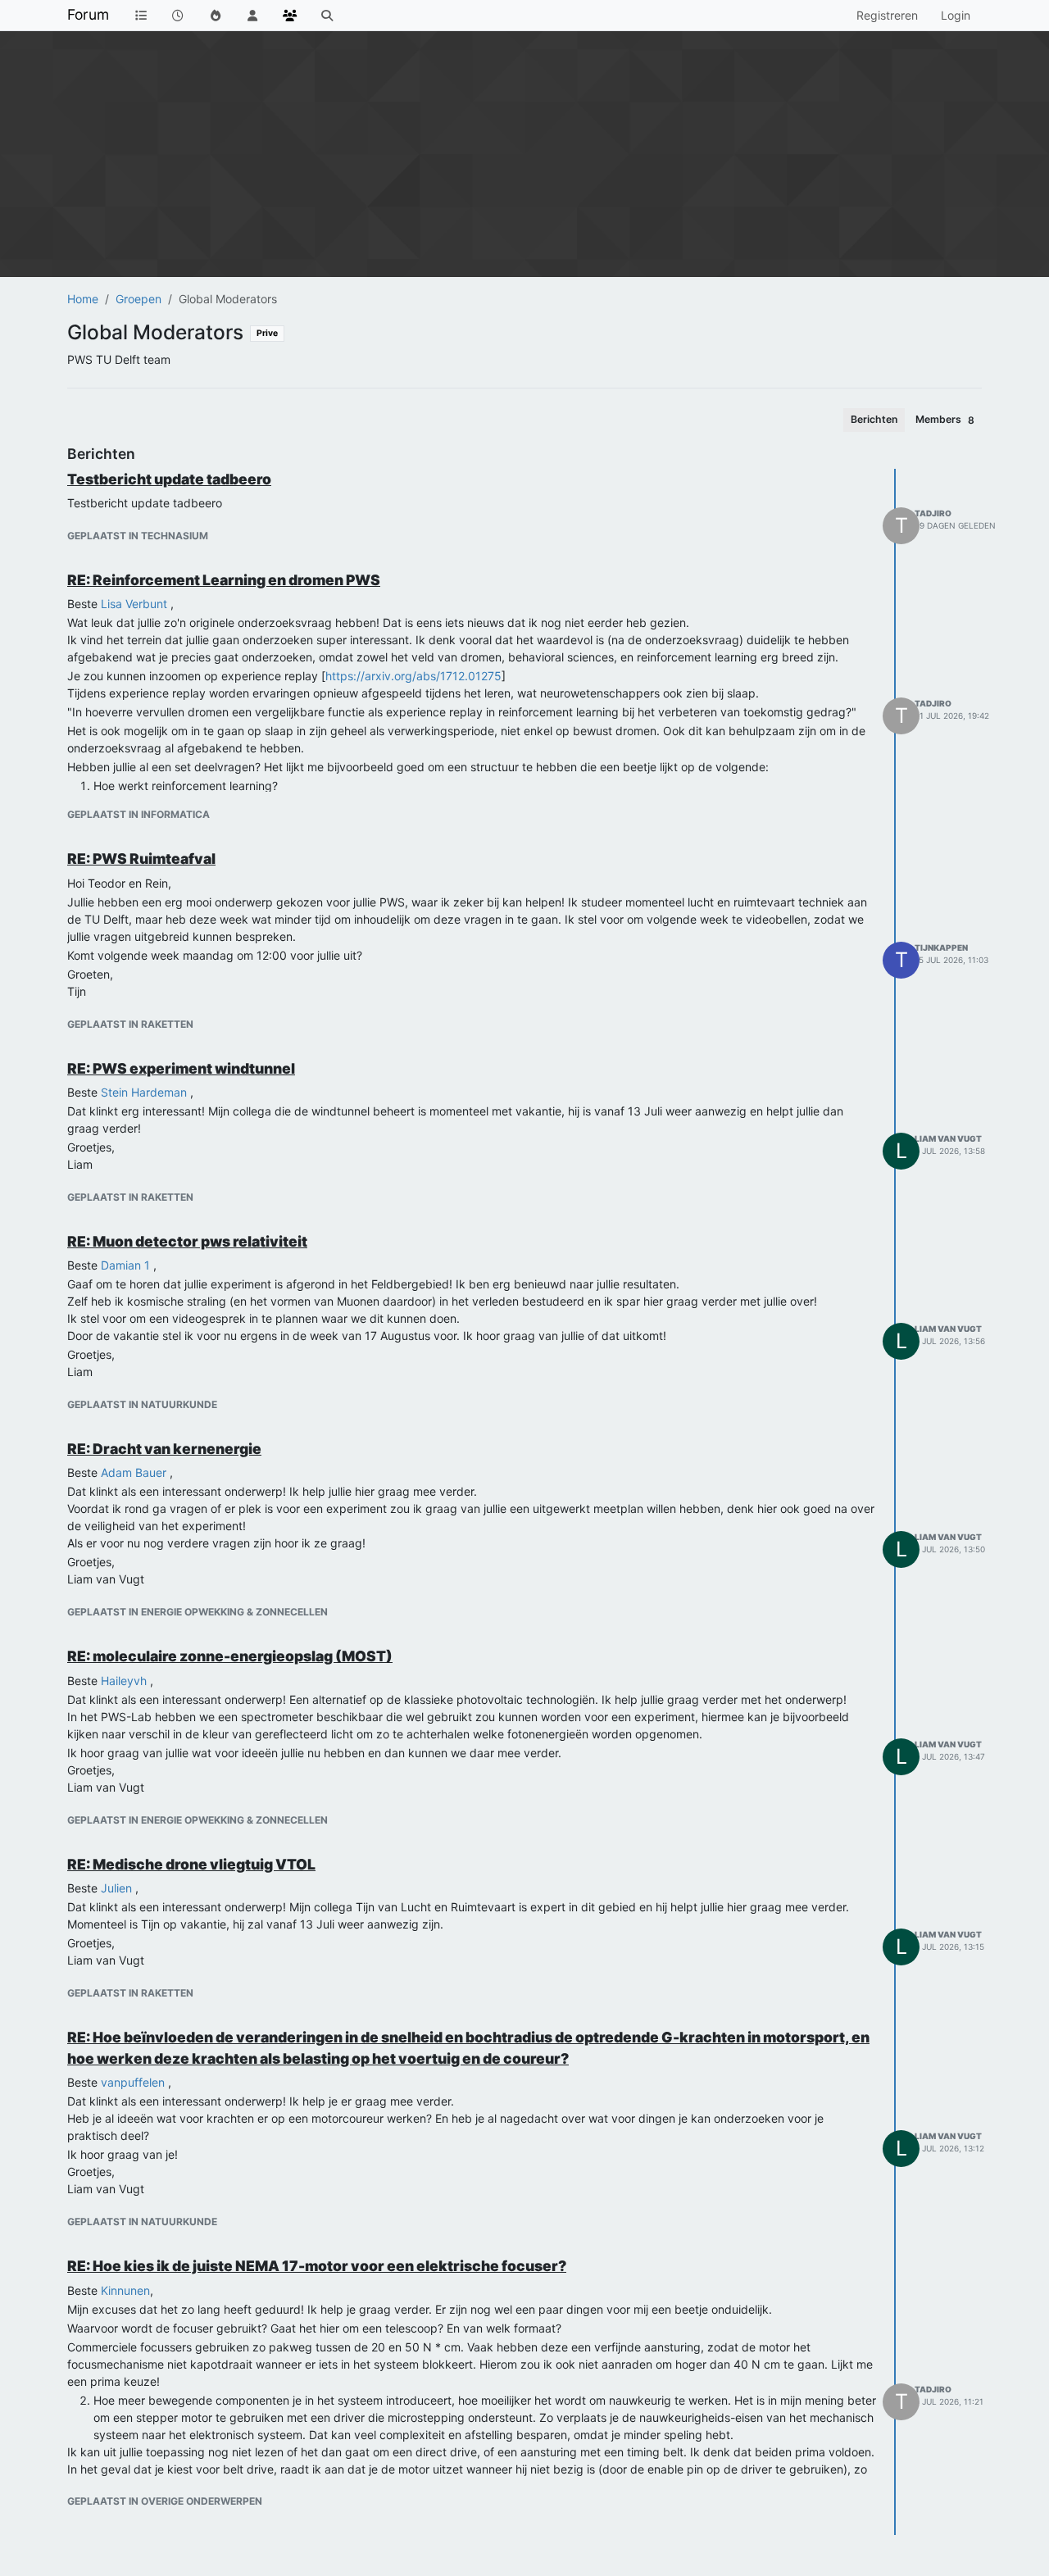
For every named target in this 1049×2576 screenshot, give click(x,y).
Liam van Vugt (948, 1138)
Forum (88, 14)
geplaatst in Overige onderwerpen (165, 2501)
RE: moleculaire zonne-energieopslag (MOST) (230, 1656)
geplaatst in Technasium (138, 536)
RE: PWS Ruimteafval (141, 859)
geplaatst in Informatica (139, 814)
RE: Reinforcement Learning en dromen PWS (224, 580)
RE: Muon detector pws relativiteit (187, 1241)
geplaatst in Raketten (130, 1024)
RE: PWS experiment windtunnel (181, 1068)
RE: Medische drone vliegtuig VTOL (191, 1864)
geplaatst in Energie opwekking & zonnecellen (198, 1612)
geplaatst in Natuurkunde (142, 1404)
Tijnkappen (941, 947)
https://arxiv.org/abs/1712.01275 (413, 676)
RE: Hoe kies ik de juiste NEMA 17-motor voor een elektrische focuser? (317, 2266)
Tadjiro (933, 513)
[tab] (874, 420)
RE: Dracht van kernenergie (164, 1449)
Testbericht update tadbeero (169, 479)
